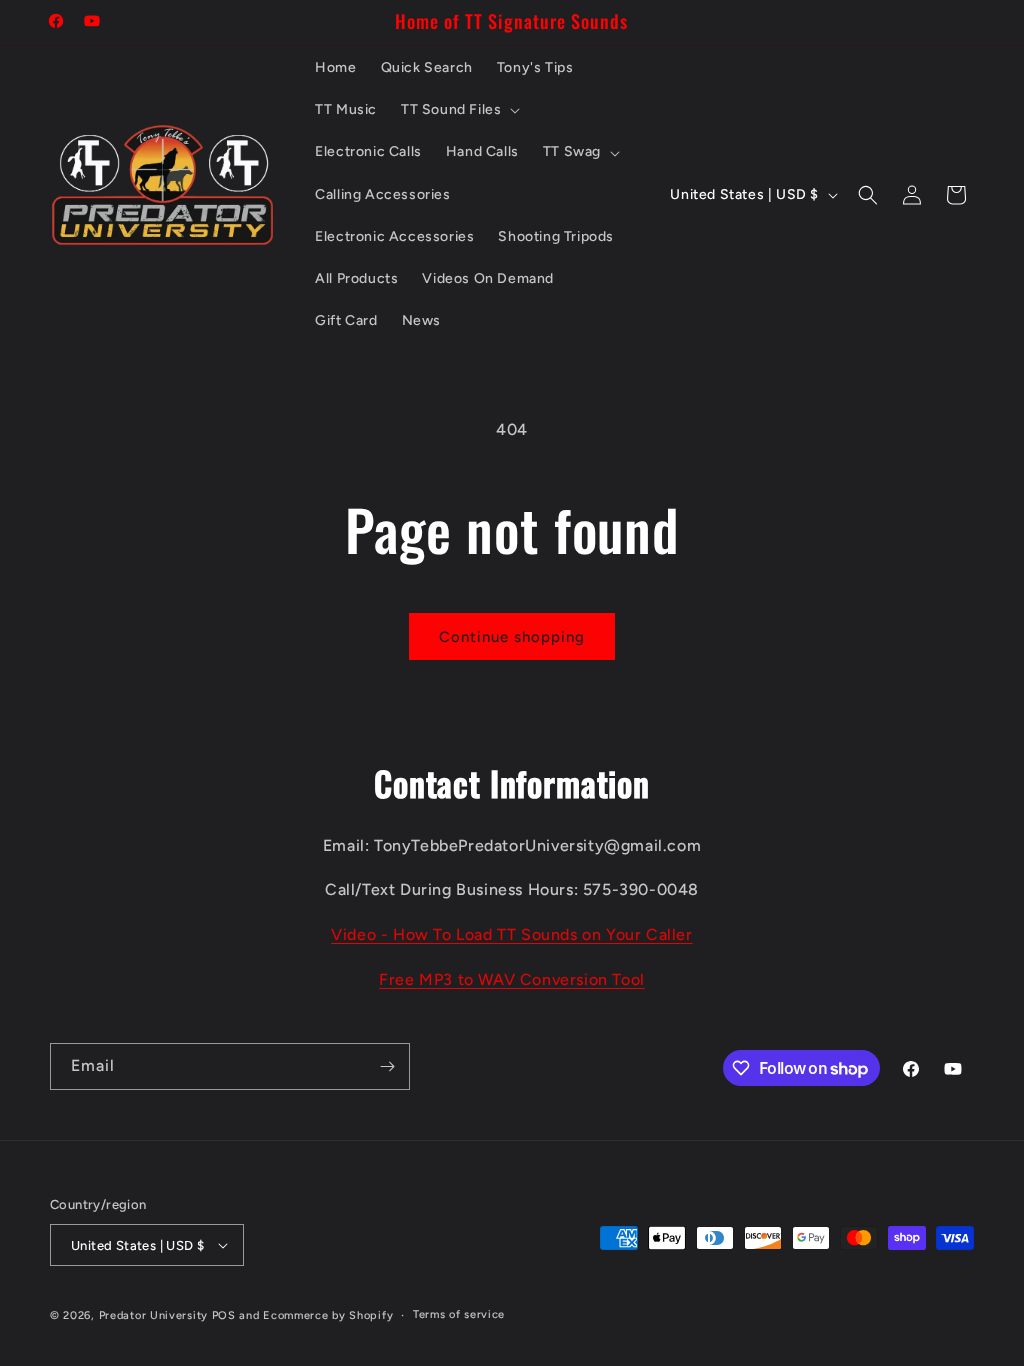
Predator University (153, 1315)
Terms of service (459, 1314)
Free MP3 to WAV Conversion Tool (512, 979)
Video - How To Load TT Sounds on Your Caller (511, 934)
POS (224, 1315)
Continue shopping (512, 637)
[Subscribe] (387, 1066)
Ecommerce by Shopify (328, 1315)
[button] (458, 110)
